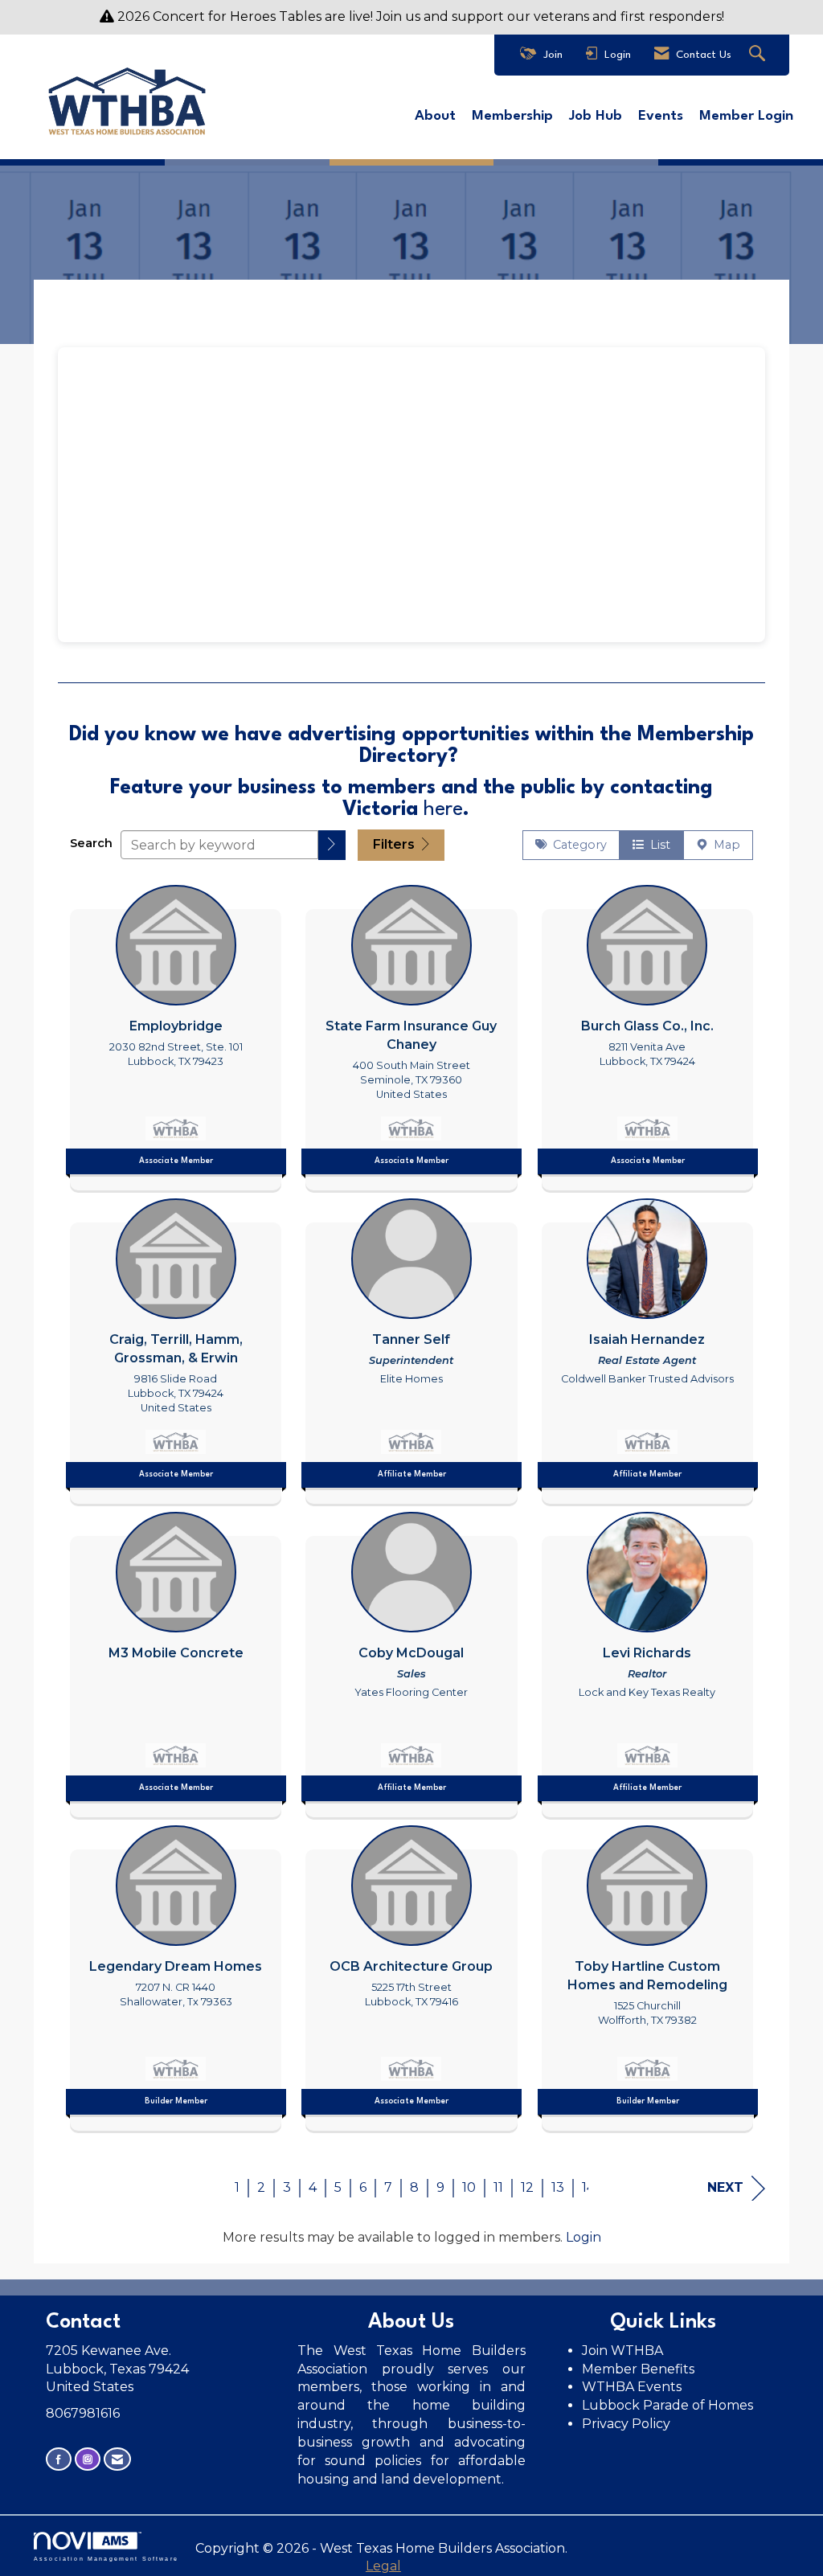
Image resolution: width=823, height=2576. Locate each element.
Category (577, 845)
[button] (332, 845)
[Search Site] (759, 55)
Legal (383, 2566)
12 (527, 2187)
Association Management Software (106, 2558)
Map (724, 845)
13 (558, 2187)
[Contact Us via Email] (117, 2459)
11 (498, 2187)
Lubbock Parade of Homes (667, 2405)
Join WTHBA (622, 2351)
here (443, 810)
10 (469, 2187)
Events (661, 116)
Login (583, 2237)
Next (725, 2187)
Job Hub (596, 116)
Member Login (746, 116)
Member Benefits (638, 2369)
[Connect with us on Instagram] (88, 2459)
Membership (512, 116)
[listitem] (176, 1034)
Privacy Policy (628, 2424)
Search (91, 843)
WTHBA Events (632, 2387)
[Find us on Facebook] (59, 2459)
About (435, 116)
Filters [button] (395, 844)
